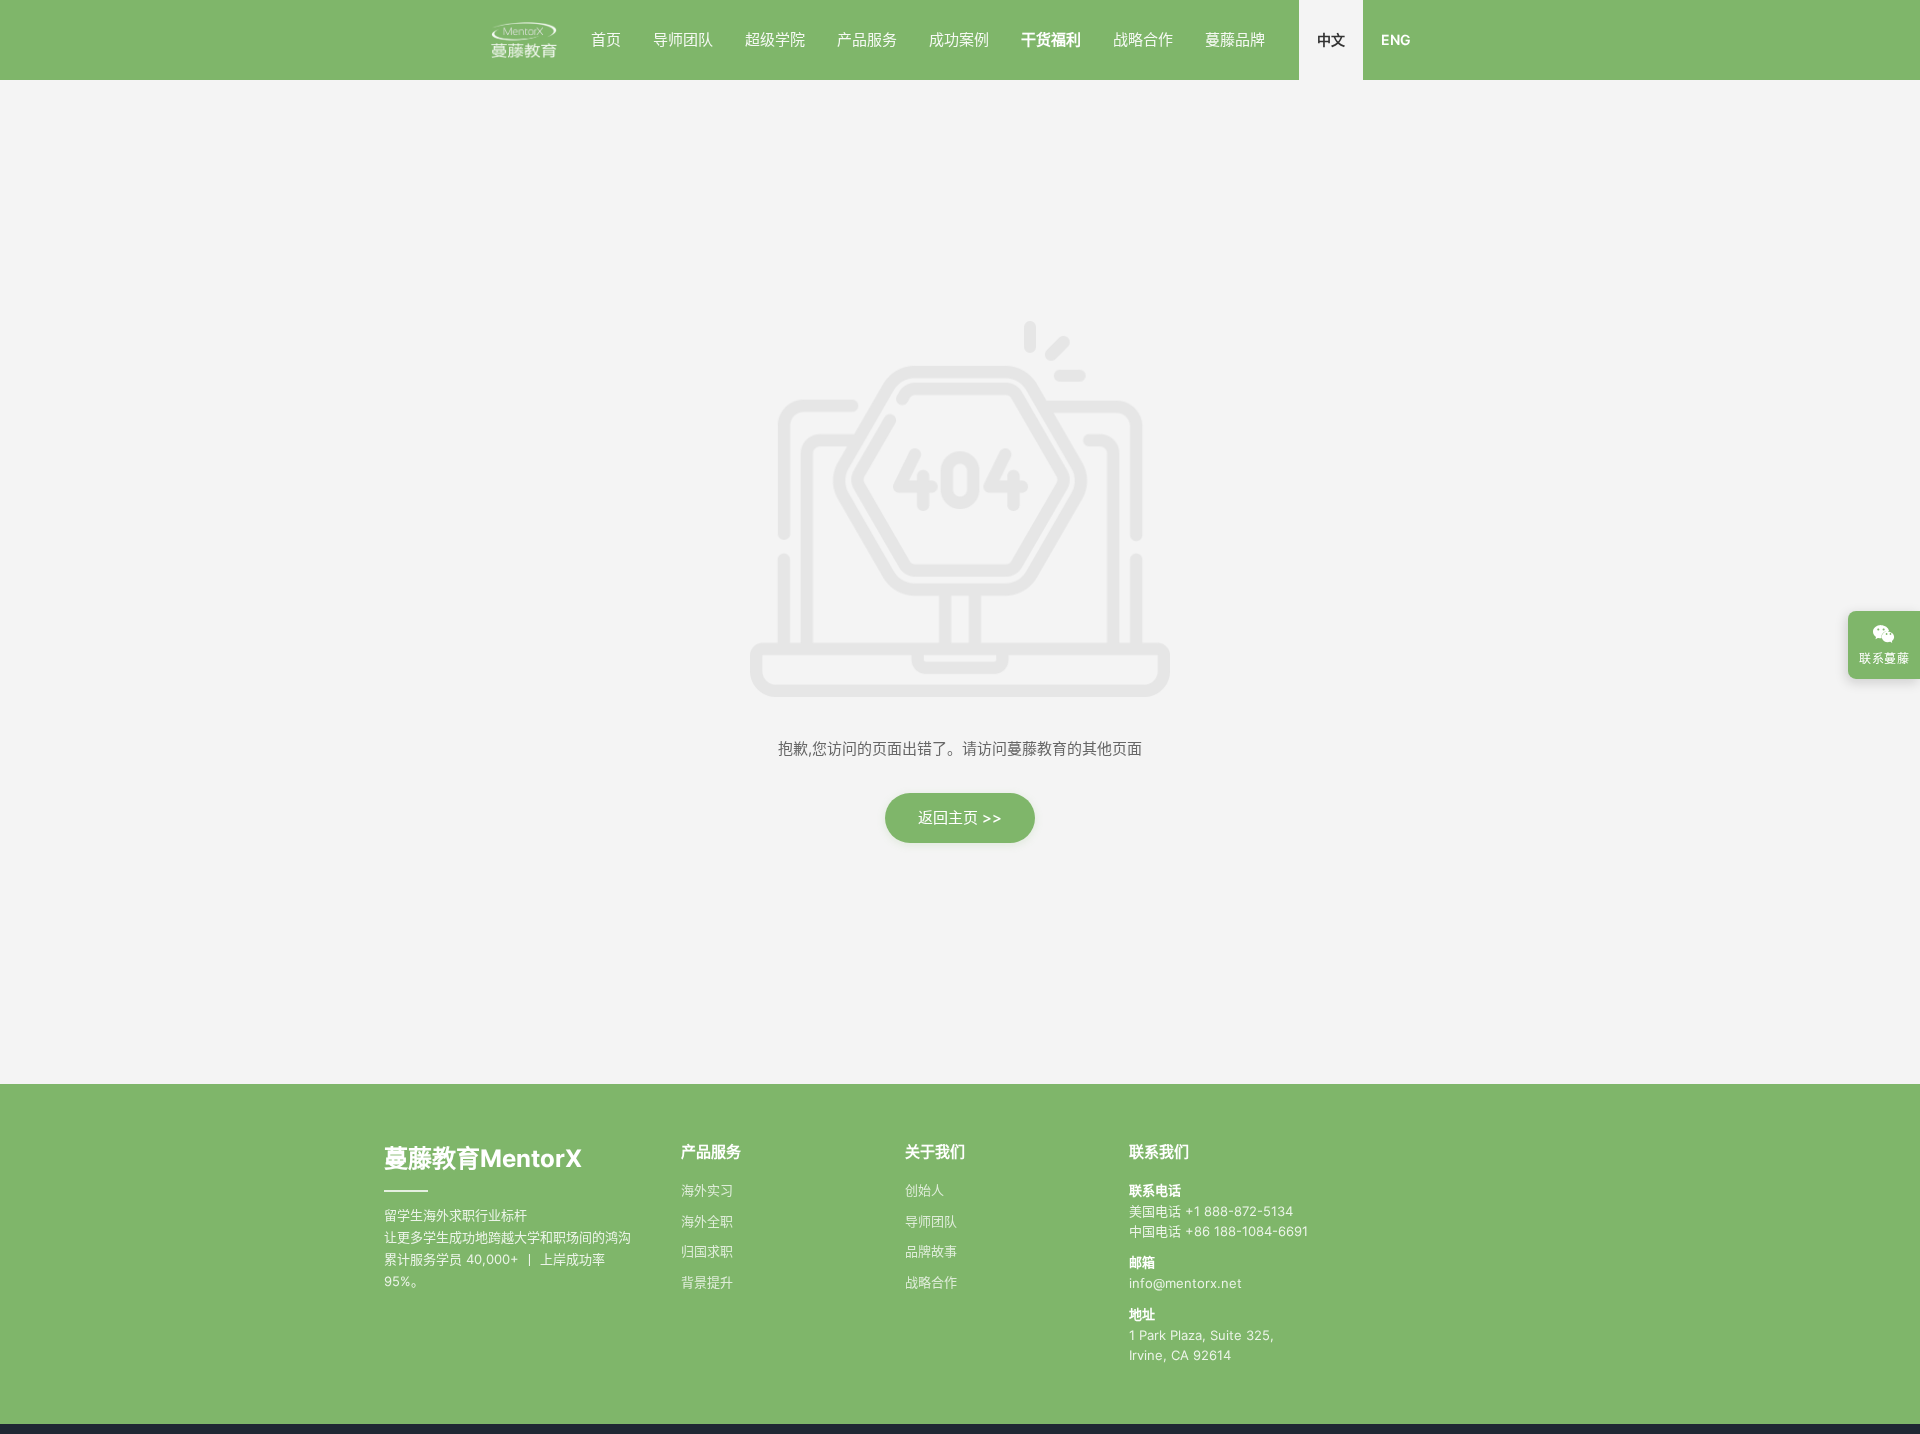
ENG (1396, 39)
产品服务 (867, 39)
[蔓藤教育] (523, 40)
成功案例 (959, 39)
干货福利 (1051, 39)
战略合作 (1143, 39)
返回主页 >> (960, 817)
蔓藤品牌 (1235, 39)
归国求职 (707, 1251)
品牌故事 (931, 1251)
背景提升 (707, 1282)
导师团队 (683, 39)
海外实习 (707, 1190)
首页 (606, 39)
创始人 (924, 1190)
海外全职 (707, 1221)
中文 (1331, 39)
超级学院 (775, 39)
